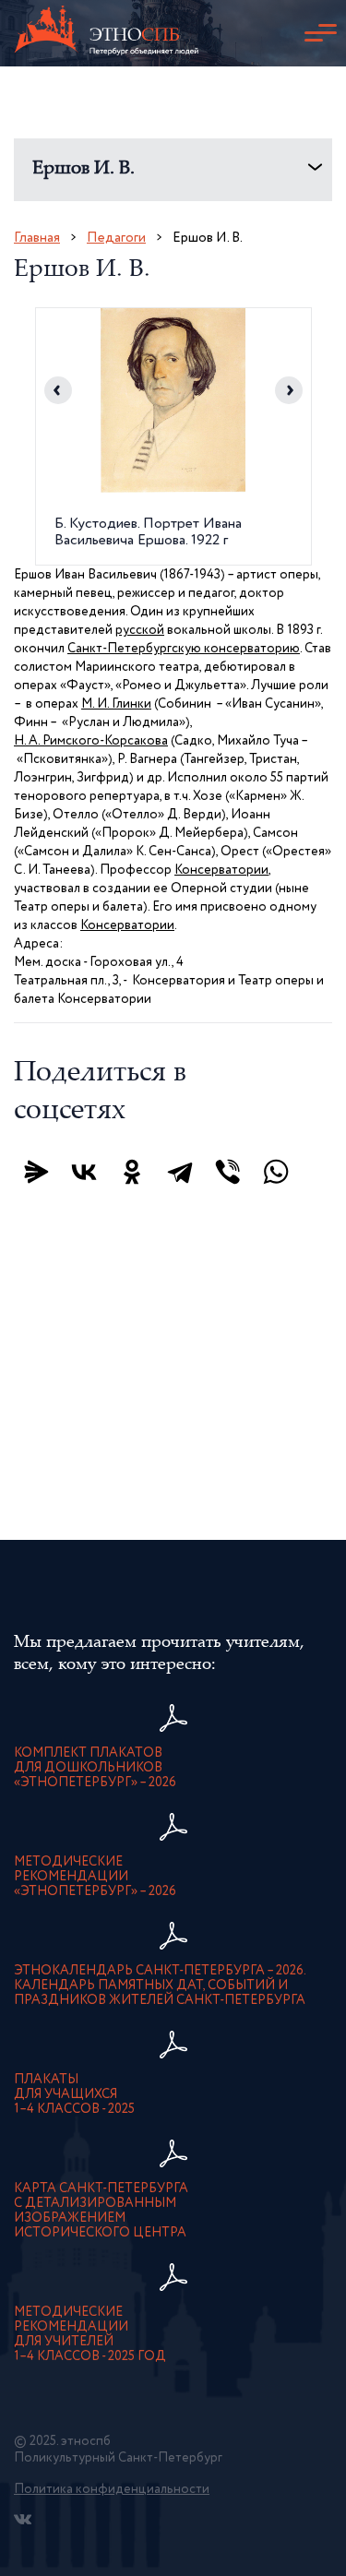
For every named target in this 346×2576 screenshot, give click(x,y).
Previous (58, 390)
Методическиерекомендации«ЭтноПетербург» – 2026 (95, 1877)
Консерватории (221, 870)
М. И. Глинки (116, 704)
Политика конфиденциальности (112, 2489)
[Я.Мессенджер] (36, 1172)
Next (289, 390)
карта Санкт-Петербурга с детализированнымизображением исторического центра (101, 2211)
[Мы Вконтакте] (23, 2519)
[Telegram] (180, 1172)
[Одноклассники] (132, 1172)
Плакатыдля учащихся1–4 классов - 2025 (74, 2094)
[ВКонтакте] (84, 1172)
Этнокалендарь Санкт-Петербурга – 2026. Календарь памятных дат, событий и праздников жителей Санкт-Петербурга (160, 1986)
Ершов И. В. (84, 169)
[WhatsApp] (276, 1172)
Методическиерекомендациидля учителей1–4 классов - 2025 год (90, 2334)
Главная (37, 238)
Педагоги (116, 238)
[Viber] (228, 1172)
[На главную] (106, 33)
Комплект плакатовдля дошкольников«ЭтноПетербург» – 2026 (95, 1768)
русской (140, 630)
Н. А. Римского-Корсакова (91, 741)
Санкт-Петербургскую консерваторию (184, 649)
